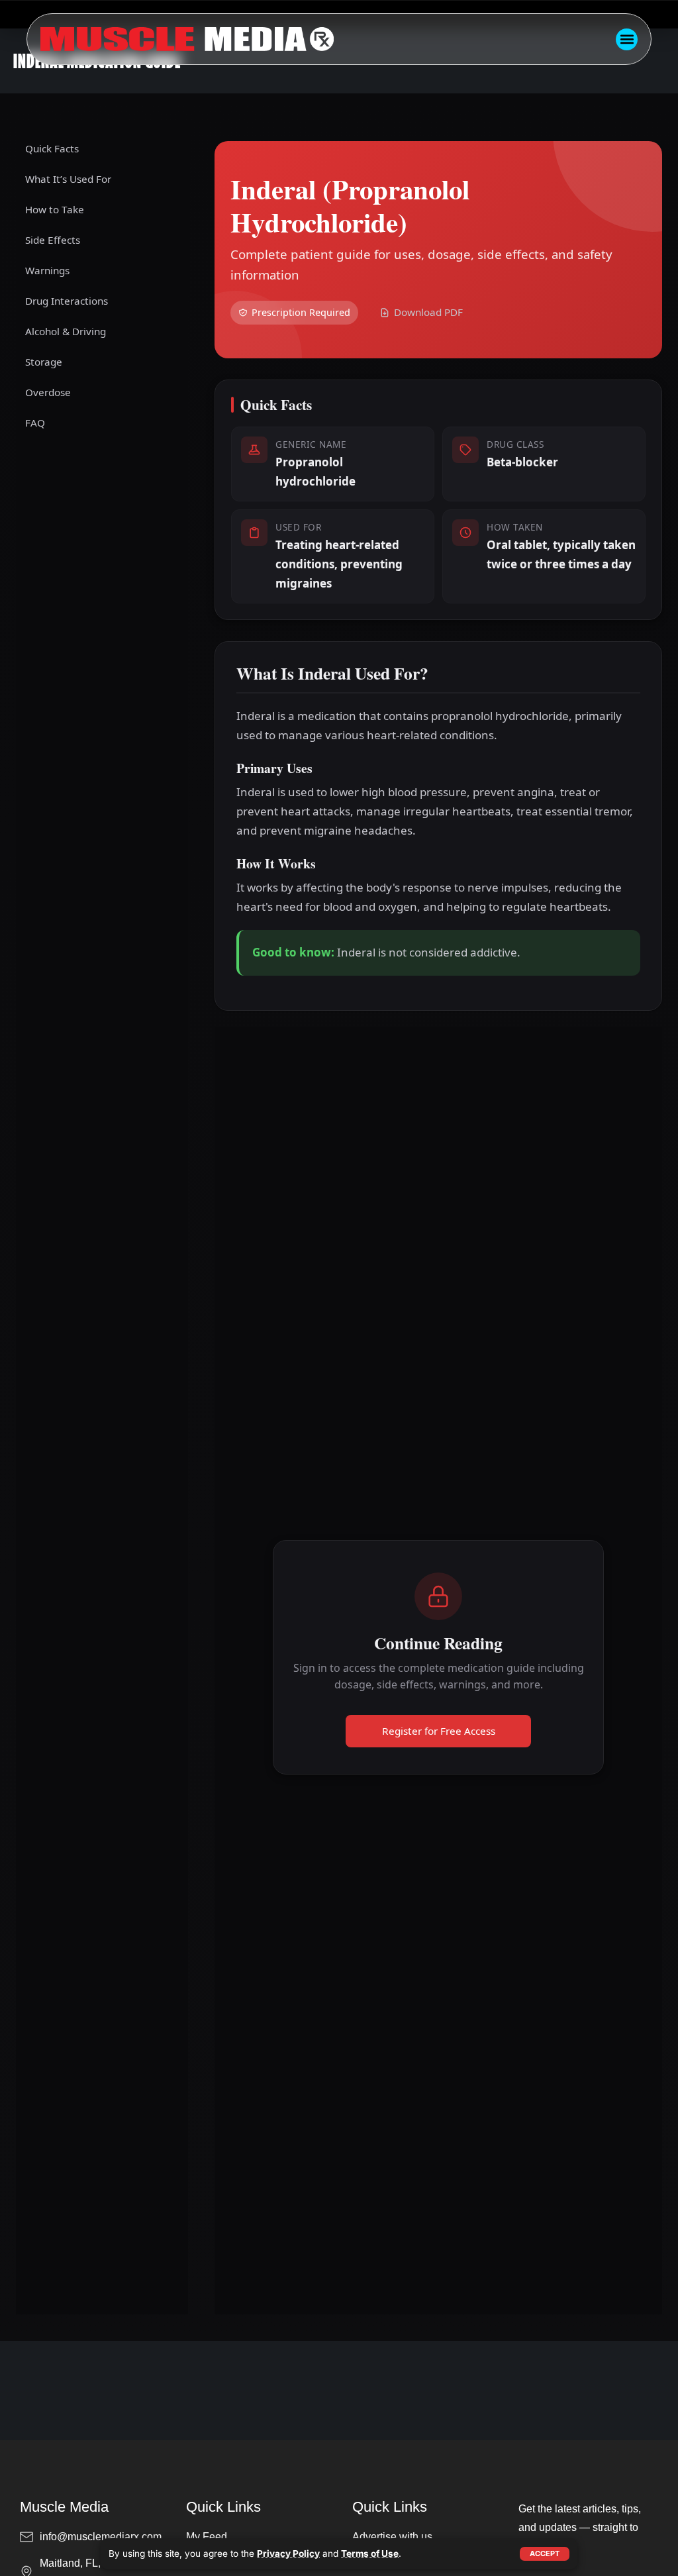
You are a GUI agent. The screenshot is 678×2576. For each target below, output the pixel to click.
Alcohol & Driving (66, 331)
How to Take (55, 209)
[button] (627, 39)
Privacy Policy (288, 2553)
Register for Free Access (439, 1731)
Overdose (48, 392)
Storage (44, 362)
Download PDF (428, 312)
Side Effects (53, 240)
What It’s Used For (68, 179)
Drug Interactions (67, 301)
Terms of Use (370, 2553)
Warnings (47, 270)
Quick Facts (52, 148)
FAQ (35, 423)
